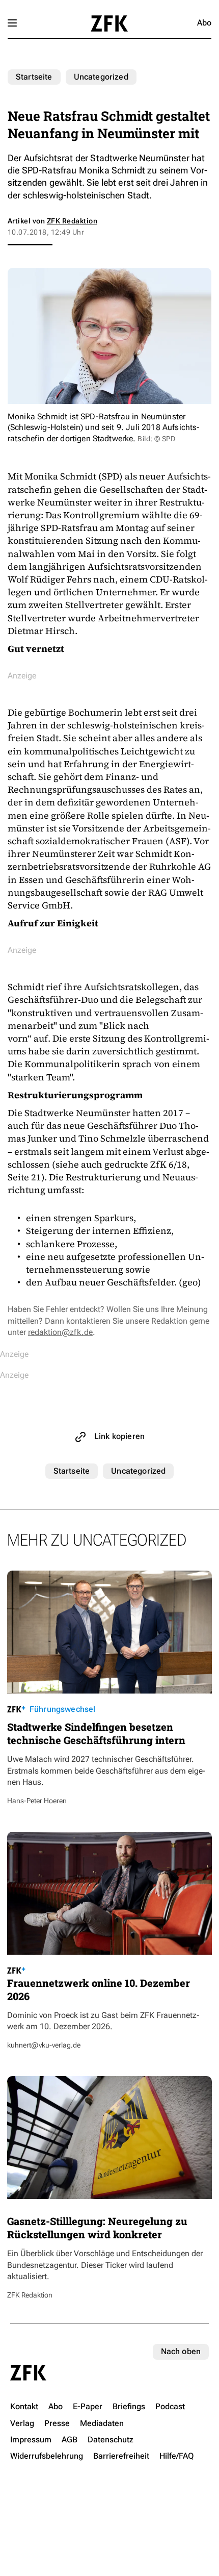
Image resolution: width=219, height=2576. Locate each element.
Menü (12, 23)
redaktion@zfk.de (60, 1332)
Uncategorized (101, 77)
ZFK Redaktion (72, 221)
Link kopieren (119, 1436)
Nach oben (181, 2351)
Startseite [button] (109, 23)
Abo (204, 23)
